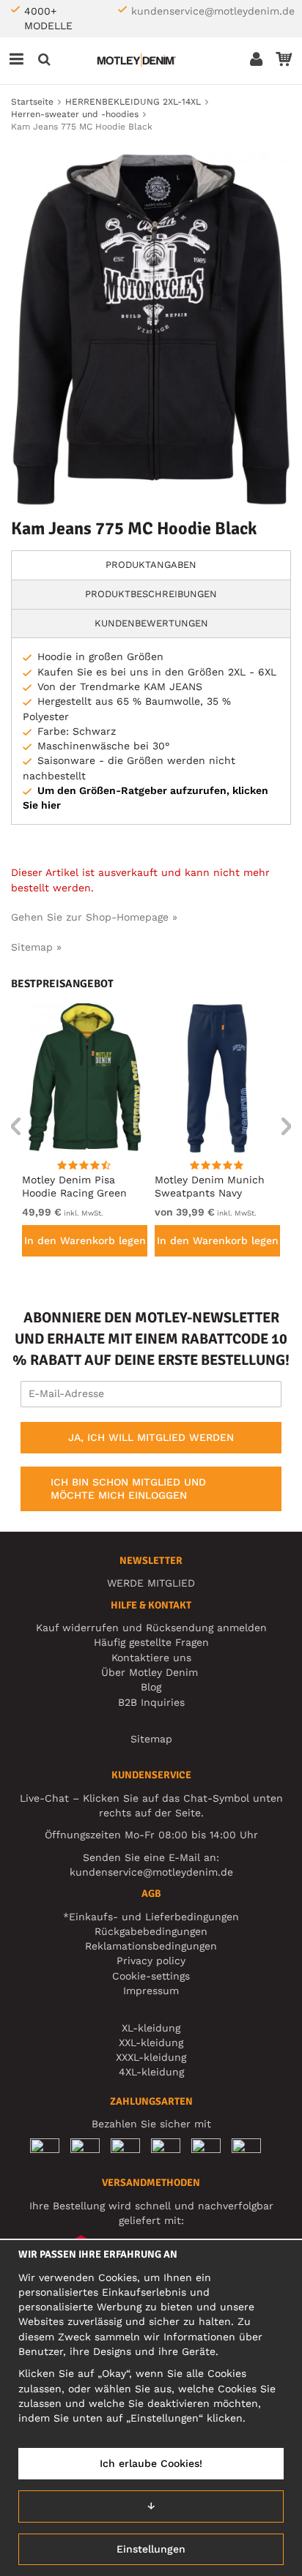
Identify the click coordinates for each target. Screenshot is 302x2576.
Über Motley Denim (151, 1672)
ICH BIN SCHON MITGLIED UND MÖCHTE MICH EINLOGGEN (128, 1489)
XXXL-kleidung (151, 2057)
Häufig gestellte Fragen (151, 1642)
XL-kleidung (151, 2028)
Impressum (151, 1991)
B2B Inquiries (151, 1702)
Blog (151, 1687)
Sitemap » (36, 947)
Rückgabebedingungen (151, 1931)
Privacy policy (151, 1961)
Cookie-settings (151, 1976)
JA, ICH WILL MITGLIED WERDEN (151, 1437)
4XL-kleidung (151, 2072)
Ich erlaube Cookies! (151, 2463)
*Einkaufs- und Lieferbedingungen (151, 1917)
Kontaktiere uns (151, 1658)
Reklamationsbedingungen (151, 1946)
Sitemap (151, 1739)
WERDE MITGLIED (151, 1583)
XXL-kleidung (151, 2043)
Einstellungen (151, 2549)
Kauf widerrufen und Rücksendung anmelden (151, 1628)
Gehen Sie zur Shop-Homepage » (94, 917)
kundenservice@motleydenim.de (213, 11)
